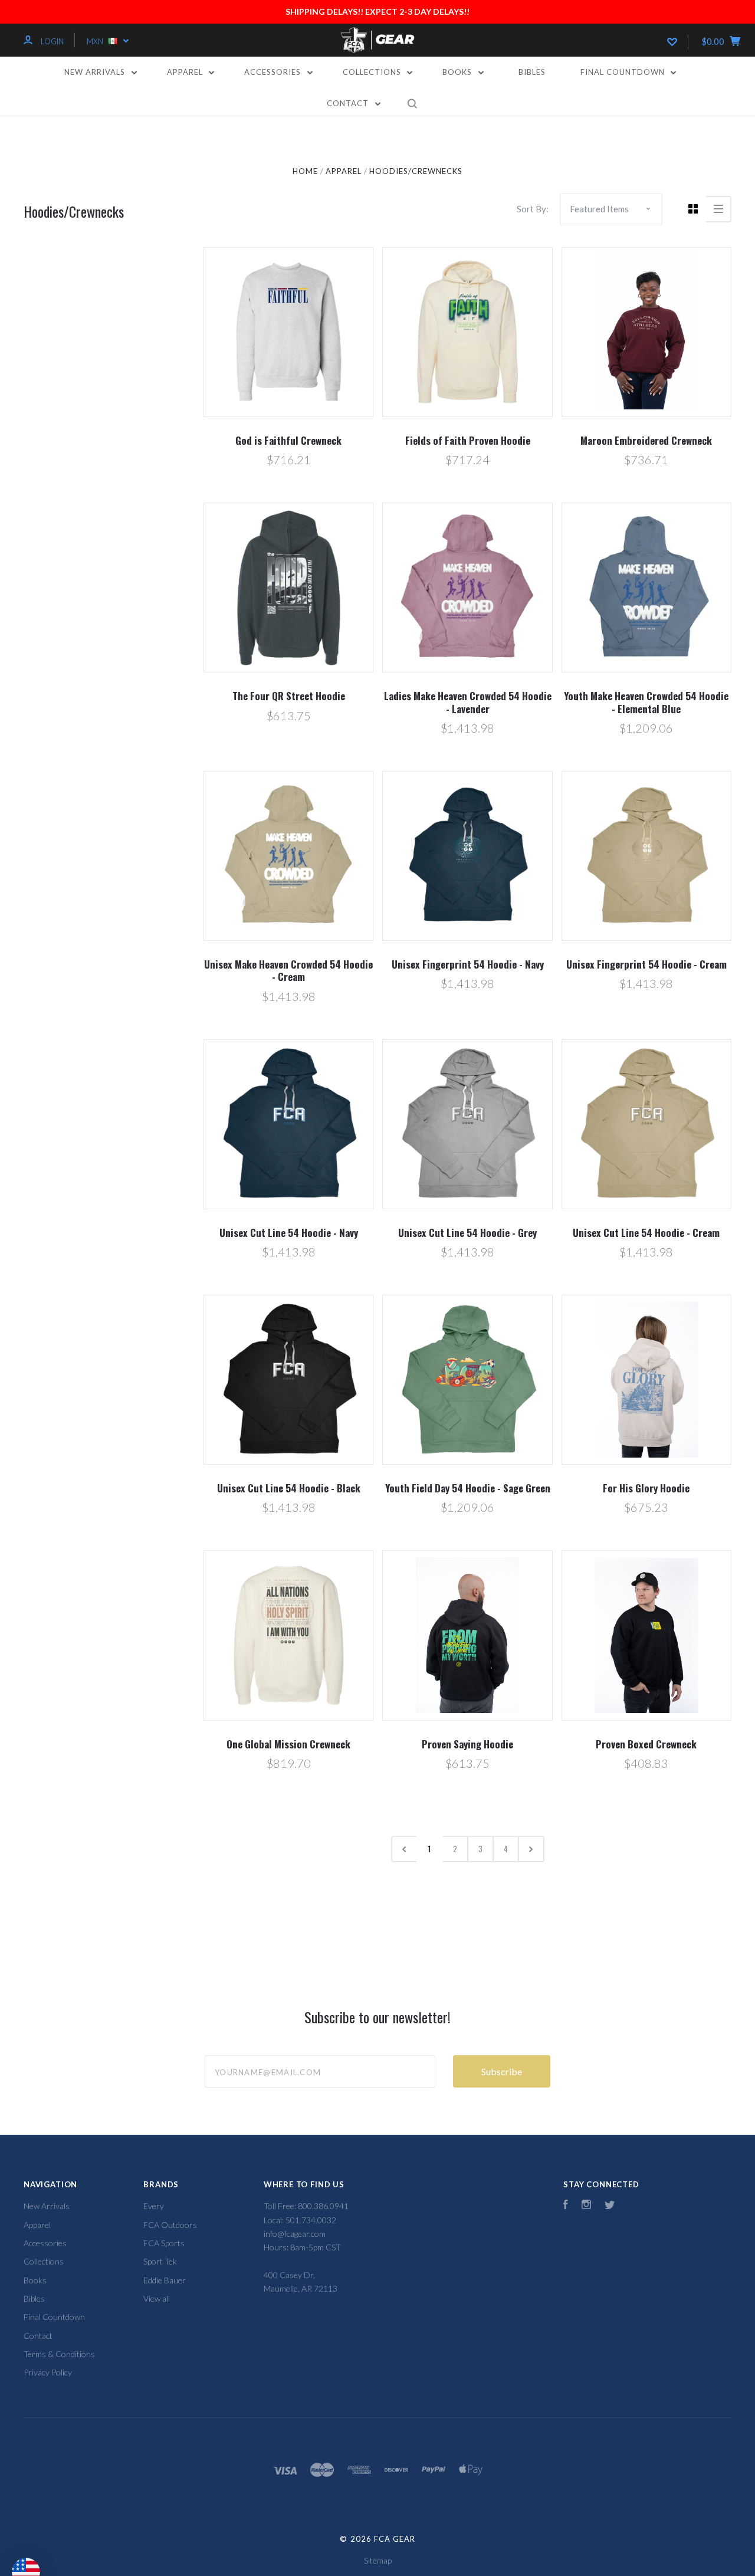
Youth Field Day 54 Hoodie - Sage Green (468, 1488)
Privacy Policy (48, 2372)
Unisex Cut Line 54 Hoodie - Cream (646, 1233)
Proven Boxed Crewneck (646, 1744)
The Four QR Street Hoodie (289, 696)
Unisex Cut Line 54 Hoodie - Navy (289, 1233)
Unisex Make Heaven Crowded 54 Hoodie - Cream (288, 970)
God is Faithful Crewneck (288, 440)
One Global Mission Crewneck (288, 1744)
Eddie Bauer (165, 2280)
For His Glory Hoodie (646, 1488)
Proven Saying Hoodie (467, 1744)
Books (458, 72)
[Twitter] (610, 2206)
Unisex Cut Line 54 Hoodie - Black (289, 1488)
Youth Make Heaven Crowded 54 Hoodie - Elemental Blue (646, 702)
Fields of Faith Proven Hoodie (468, 440)
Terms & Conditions (59, 2354)
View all (157, 2298)
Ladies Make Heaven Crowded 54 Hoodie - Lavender (468, 702)
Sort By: (533, 209)
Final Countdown (624, 72)
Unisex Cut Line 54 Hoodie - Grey (467, 1233)
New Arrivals (96, 72)
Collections (373, 72)
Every (154, 2206)
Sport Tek (160, 2261)
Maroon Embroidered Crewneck (646, 440)
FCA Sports (164, 2243)
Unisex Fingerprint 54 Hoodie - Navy (468, 964)
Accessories (274, 72)
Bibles (532, 72)
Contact (349, 103)
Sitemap (378, 2560)
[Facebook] (566, 2206)
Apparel (186, 72)
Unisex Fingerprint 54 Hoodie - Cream (646, 964)
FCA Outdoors (170, 2225)
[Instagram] (586, 2206)
